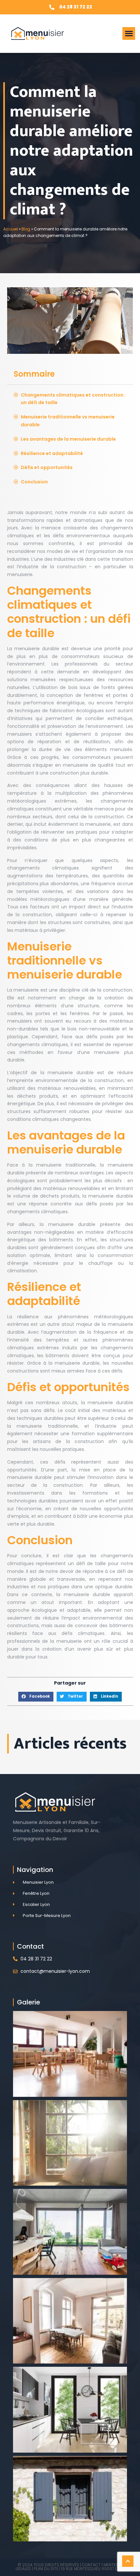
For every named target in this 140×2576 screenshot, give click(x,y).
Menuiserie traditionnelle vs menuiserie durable (68, 421)
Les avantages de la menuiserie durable (68, 439)
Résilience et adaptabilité (52, 453)
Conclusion (34, 482)
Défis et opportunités (47, 467)
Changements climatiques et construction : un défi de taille (73, 399)
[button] (129, 33)
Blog (26, 229)
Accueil (11, 229)
